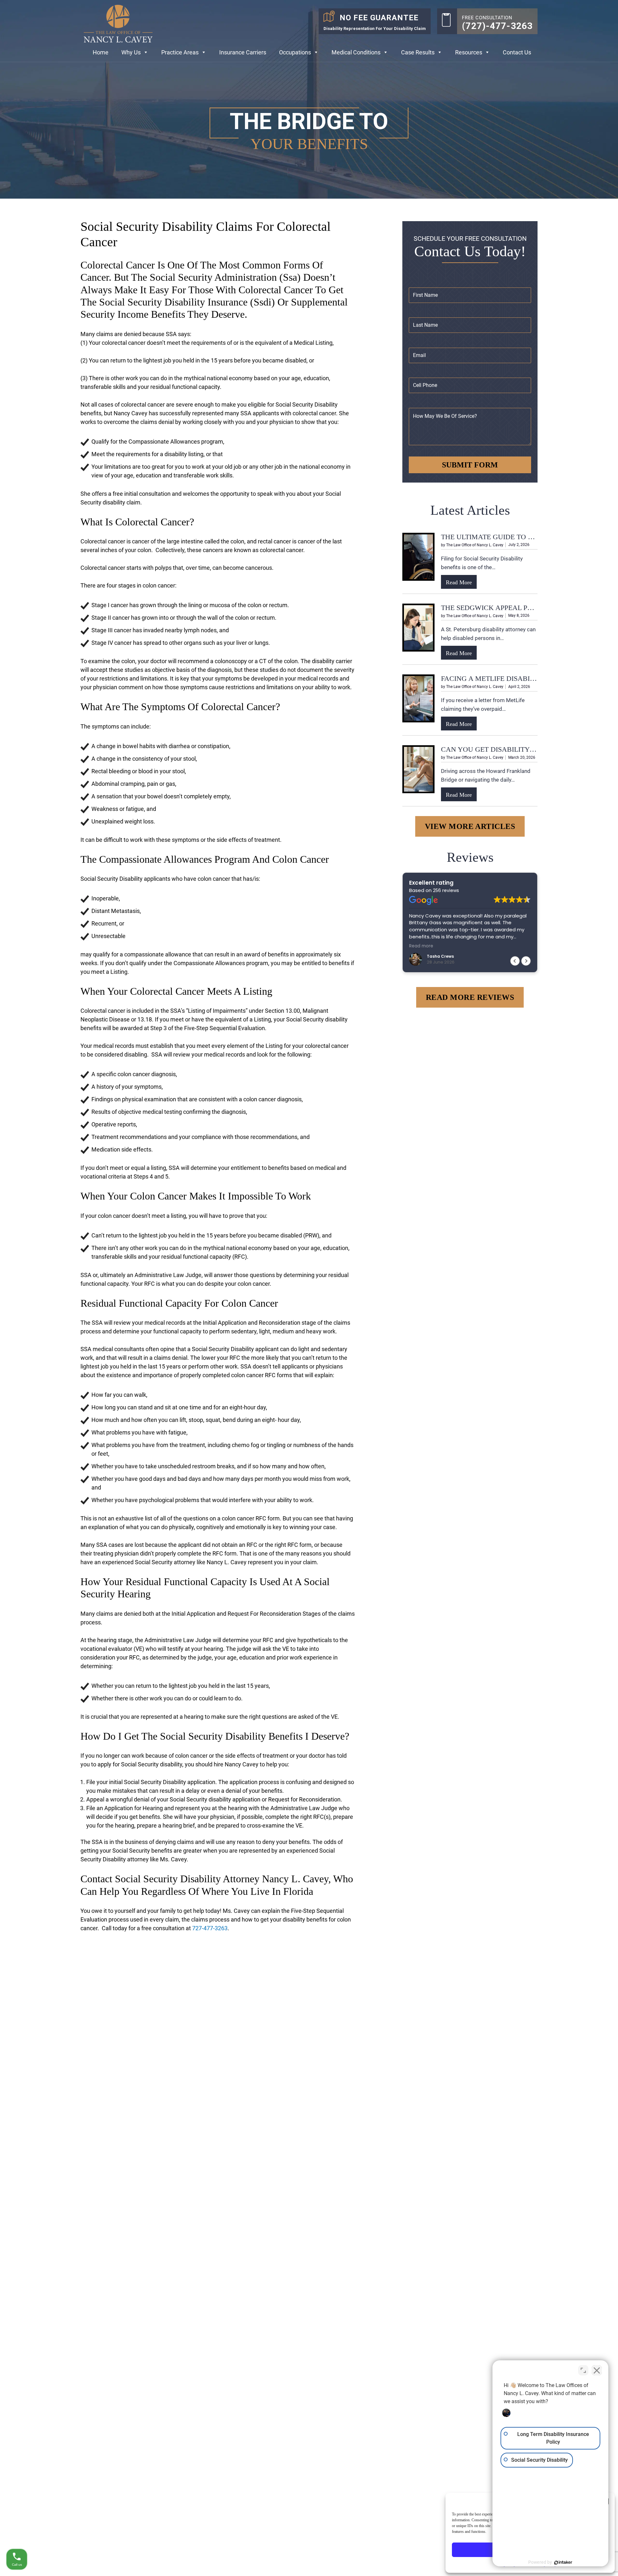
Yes (319, 1304)
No (298, 1304)
